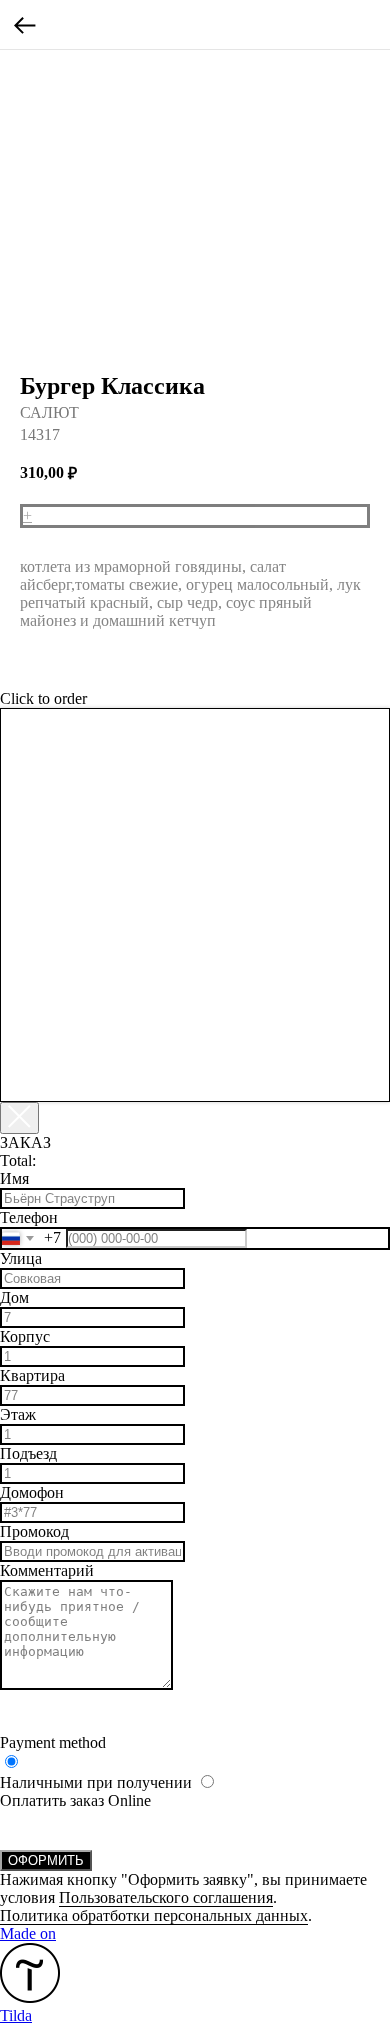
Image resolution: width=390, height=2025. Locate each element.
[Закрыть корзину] (19, 1118)
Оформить (46, 1860)
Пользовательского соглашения (166, 1897)
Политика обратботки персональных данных (154, 1915)
